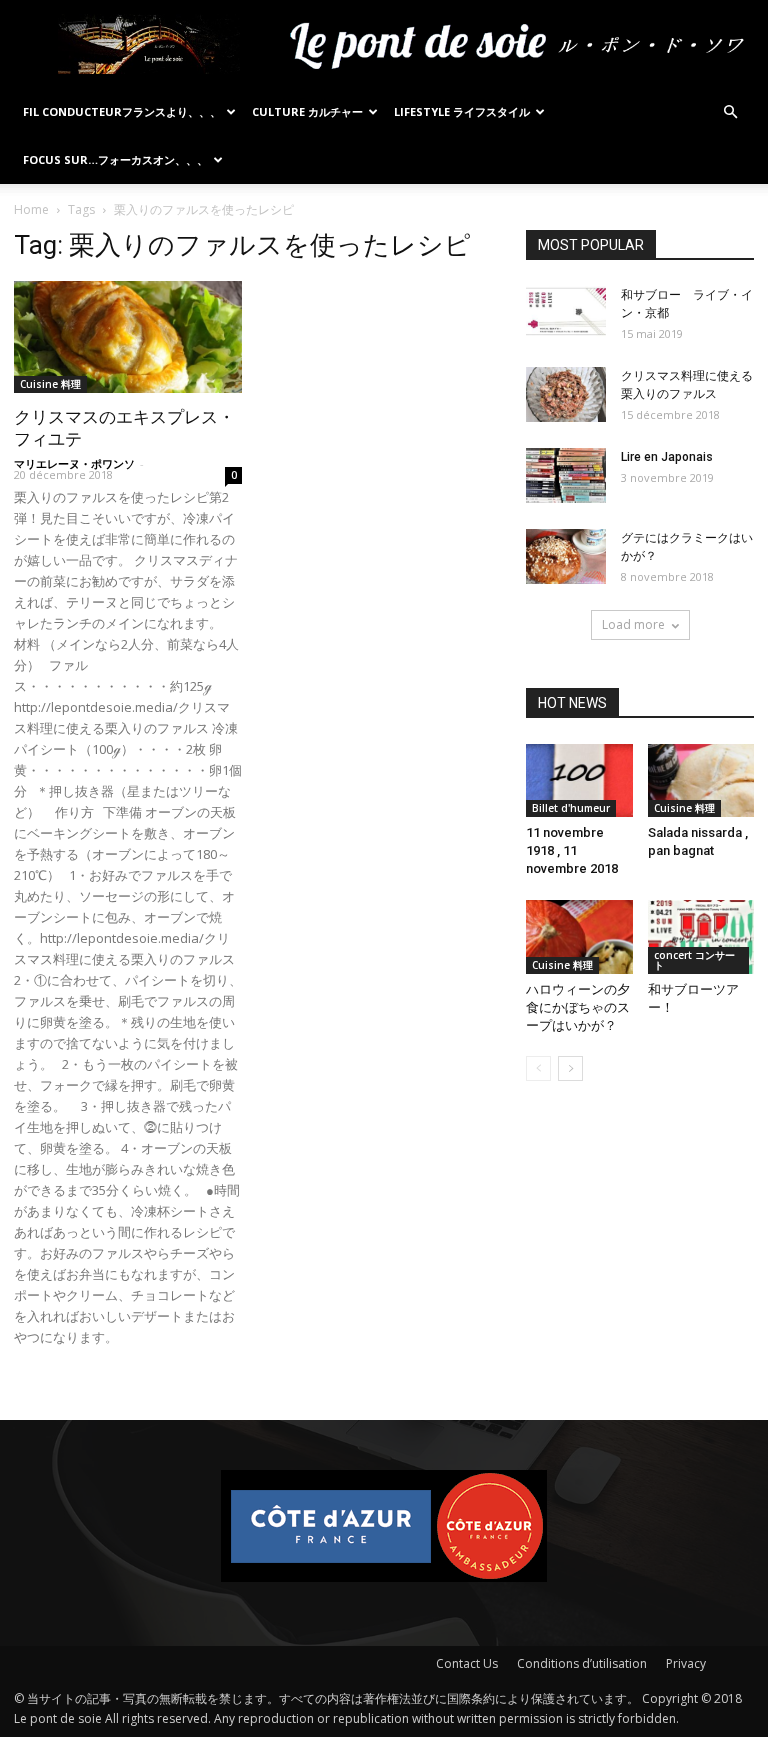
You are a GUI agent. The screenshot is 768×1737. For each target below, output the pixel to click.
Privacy (686, 1663)
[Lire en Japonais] (566, 475)
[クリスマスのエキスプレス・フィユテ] (128, 337)
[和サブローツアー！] (701, 936)
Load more (633, 624)
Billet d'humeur (571, 808)
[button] (730, 112)
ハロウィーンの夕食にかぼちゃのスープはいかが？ (578, 1007)
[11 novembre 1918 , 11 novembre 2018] (579, 780)
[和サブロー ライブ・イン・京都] (566, 313)
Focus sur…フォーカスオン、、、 (115, 159)
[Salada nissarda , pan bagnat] (701, 780)
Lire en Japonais (667, 457)
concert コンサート (694, 960)
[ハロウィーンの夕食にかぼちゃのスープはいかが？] (579, 936)
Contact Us (467, 1663)
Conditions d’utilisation (582, 1663)
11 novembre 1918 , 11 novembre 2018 (572, 850)
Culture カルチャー (307, 111)
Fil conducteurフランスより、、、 (122, 111)
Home (31, 209)
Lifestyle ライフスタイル (462, 111)
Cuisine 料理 (50, 384)
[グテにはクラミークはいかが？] (566, 556)
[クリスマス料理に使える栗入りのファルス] (566, 394)
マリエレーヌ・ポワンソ (74, 463)
